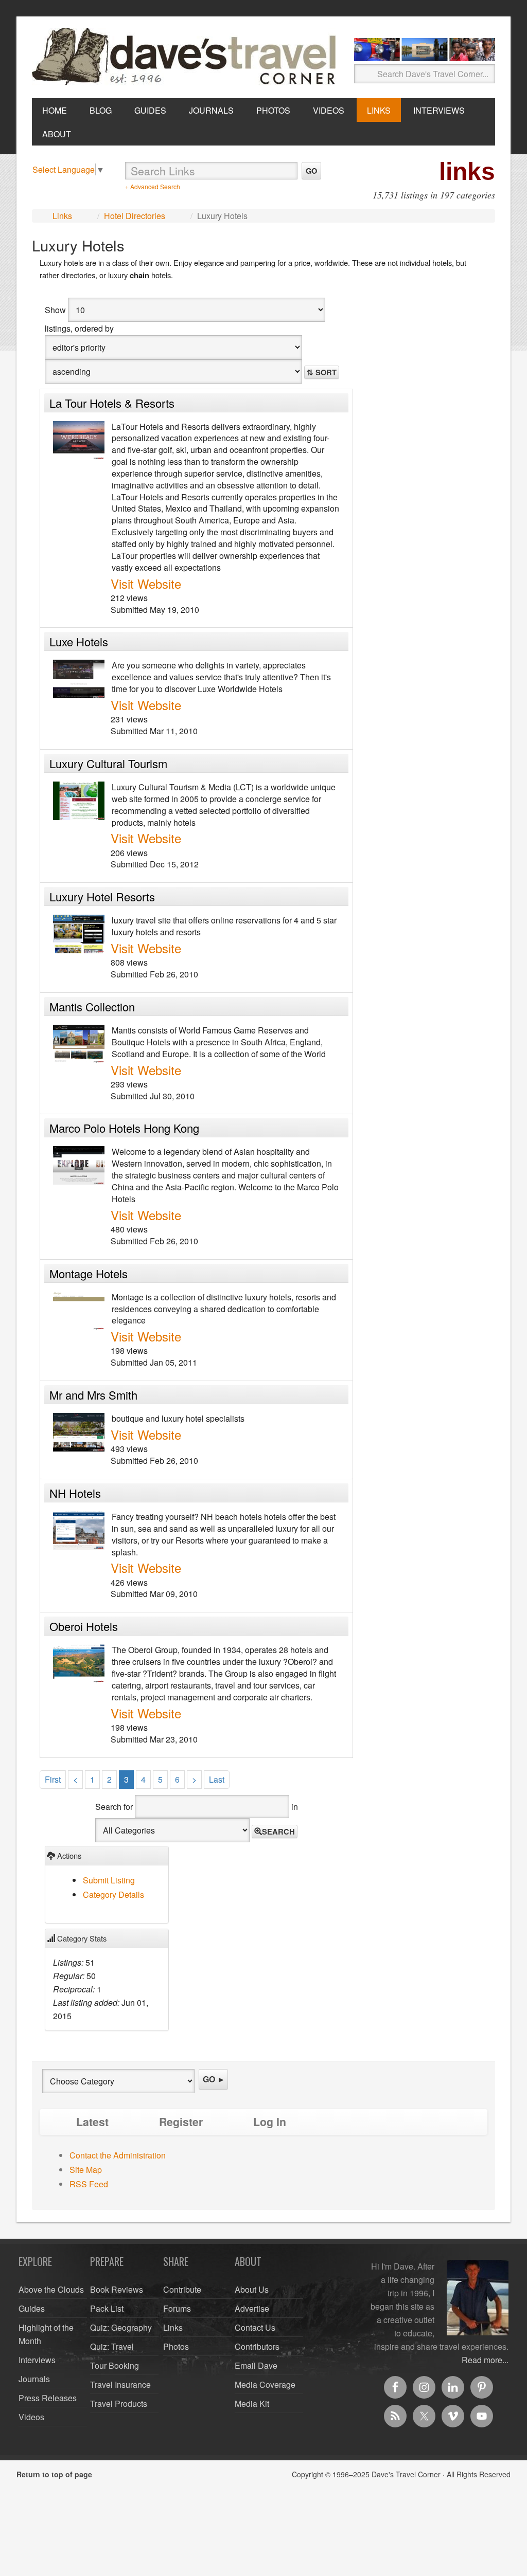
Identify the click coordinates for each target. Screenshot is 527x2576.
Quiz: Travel (112, 2346)
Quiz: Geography (121, 2327)
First (53, 1779)
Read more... (485, 2360)
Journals (34, 2379)
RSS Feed (89, 2184)
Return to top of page (54, 2474)
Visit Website (146, 583)
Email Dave (256, 2365)
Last (217, 1779)
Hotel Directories (135, 216)
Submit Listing (109, 1880)
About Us (252, 2289)
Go (311, 171)
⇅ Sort (322, 372)
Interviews (37, 2360)
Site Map (86, 2170)
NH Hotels (75, 1493)
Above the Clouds (51, 2289)
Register (181, 2122)
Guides (32, 2308)
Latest (92, 2122)
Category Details (113, 1894)
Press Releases (48, 2398)
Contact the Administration (118, 2155)
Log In (270, 2122)
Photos (176, 2346)
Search (278, 1831)
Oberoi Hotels (84, 1626)
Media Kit (252, 2403)
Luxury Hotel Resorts (102, 896)
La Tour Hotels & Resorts (112, 403)
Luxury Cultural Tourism (108, 763)
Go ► (214, 2079)
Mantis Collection (92, 1006)
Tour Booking (115, 2365)
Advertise (252, 2308)
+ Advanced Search (153, 186)
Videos (31, 2417)
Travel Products (119, 2403)
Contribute (182, 2289)
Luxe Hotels (79, 641)
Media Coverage (265, 2384)
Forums (177, 2308)
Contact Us (255, 2327)
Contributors (257, 2346)
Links (62, 216)
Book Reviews (117, 2289)
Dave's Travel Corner (186, 57)
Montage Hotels (89, 1273)
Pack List (107, 2308)
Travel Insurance (120, 2384)
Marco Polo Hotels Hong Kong (124, 1128)
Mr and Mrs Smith (93, 1395)
